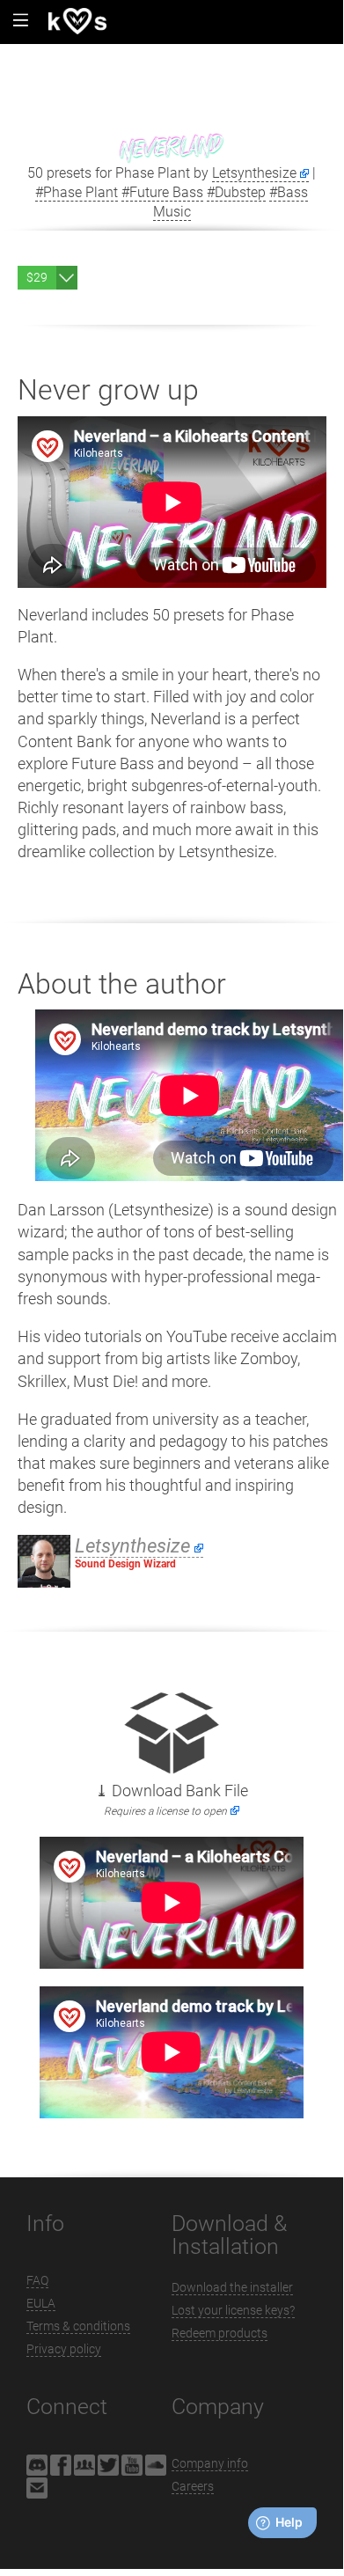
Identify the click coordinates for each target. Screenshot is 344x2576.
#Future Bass (162, 192)
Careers (193, 2486)
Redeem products (220, 2333)
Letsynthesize (254, 173)
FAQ (37, 2280)
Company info (210, 2463)
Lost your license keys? (233, 2310)
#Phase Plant (77, 192)
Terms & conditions (78, 2326)
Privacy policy (64, 2349)
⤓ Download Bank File (172, 1800)
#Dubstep (236, 192)
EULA (41, 2303)
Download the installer (232, 2287)
